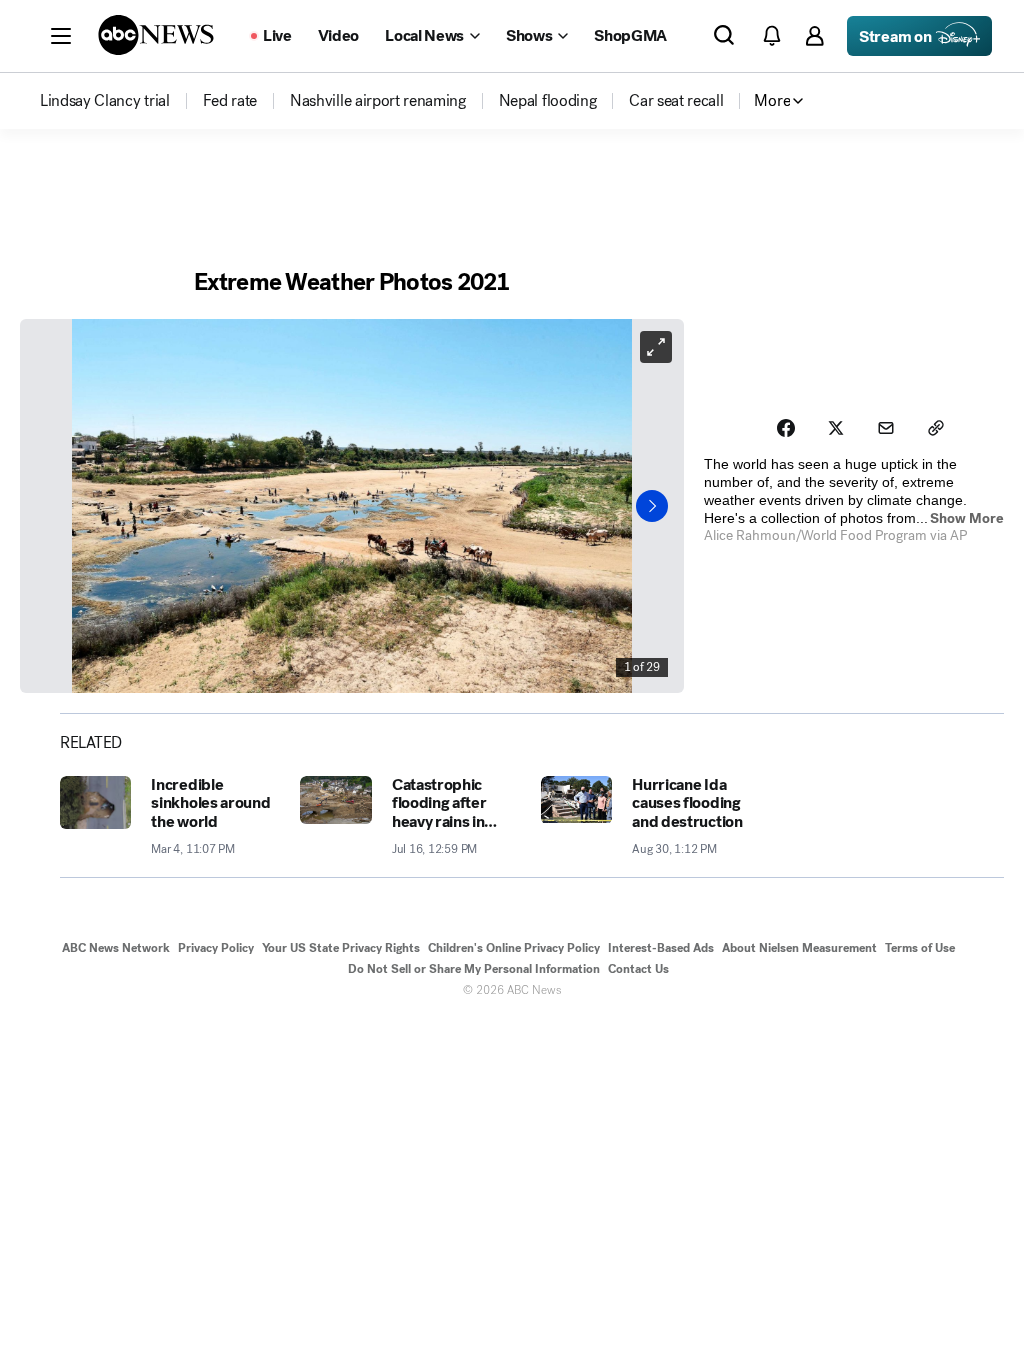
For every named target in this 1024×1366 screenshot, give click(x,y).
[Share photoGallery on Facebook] (786, 428)
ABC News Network (116, 948)
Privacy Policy (216, 948)
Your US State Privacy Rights (341, 948)
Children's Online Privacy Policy (514, 948)
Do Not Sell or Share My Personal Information (474, 969)
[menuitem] (105, 101)
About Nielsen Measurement (799, 948)
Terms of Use (920, 948)
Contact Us (638, 969)
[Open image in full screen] (656, 347)
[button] (61, 36)
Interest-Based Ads (661, 948)
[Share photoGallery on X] (836, 428)
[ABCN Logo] (156, 35)
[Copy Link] (936, 428)
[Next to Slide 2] (652, 506)
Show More (967, 518)
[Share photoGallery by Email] (886, 428)
